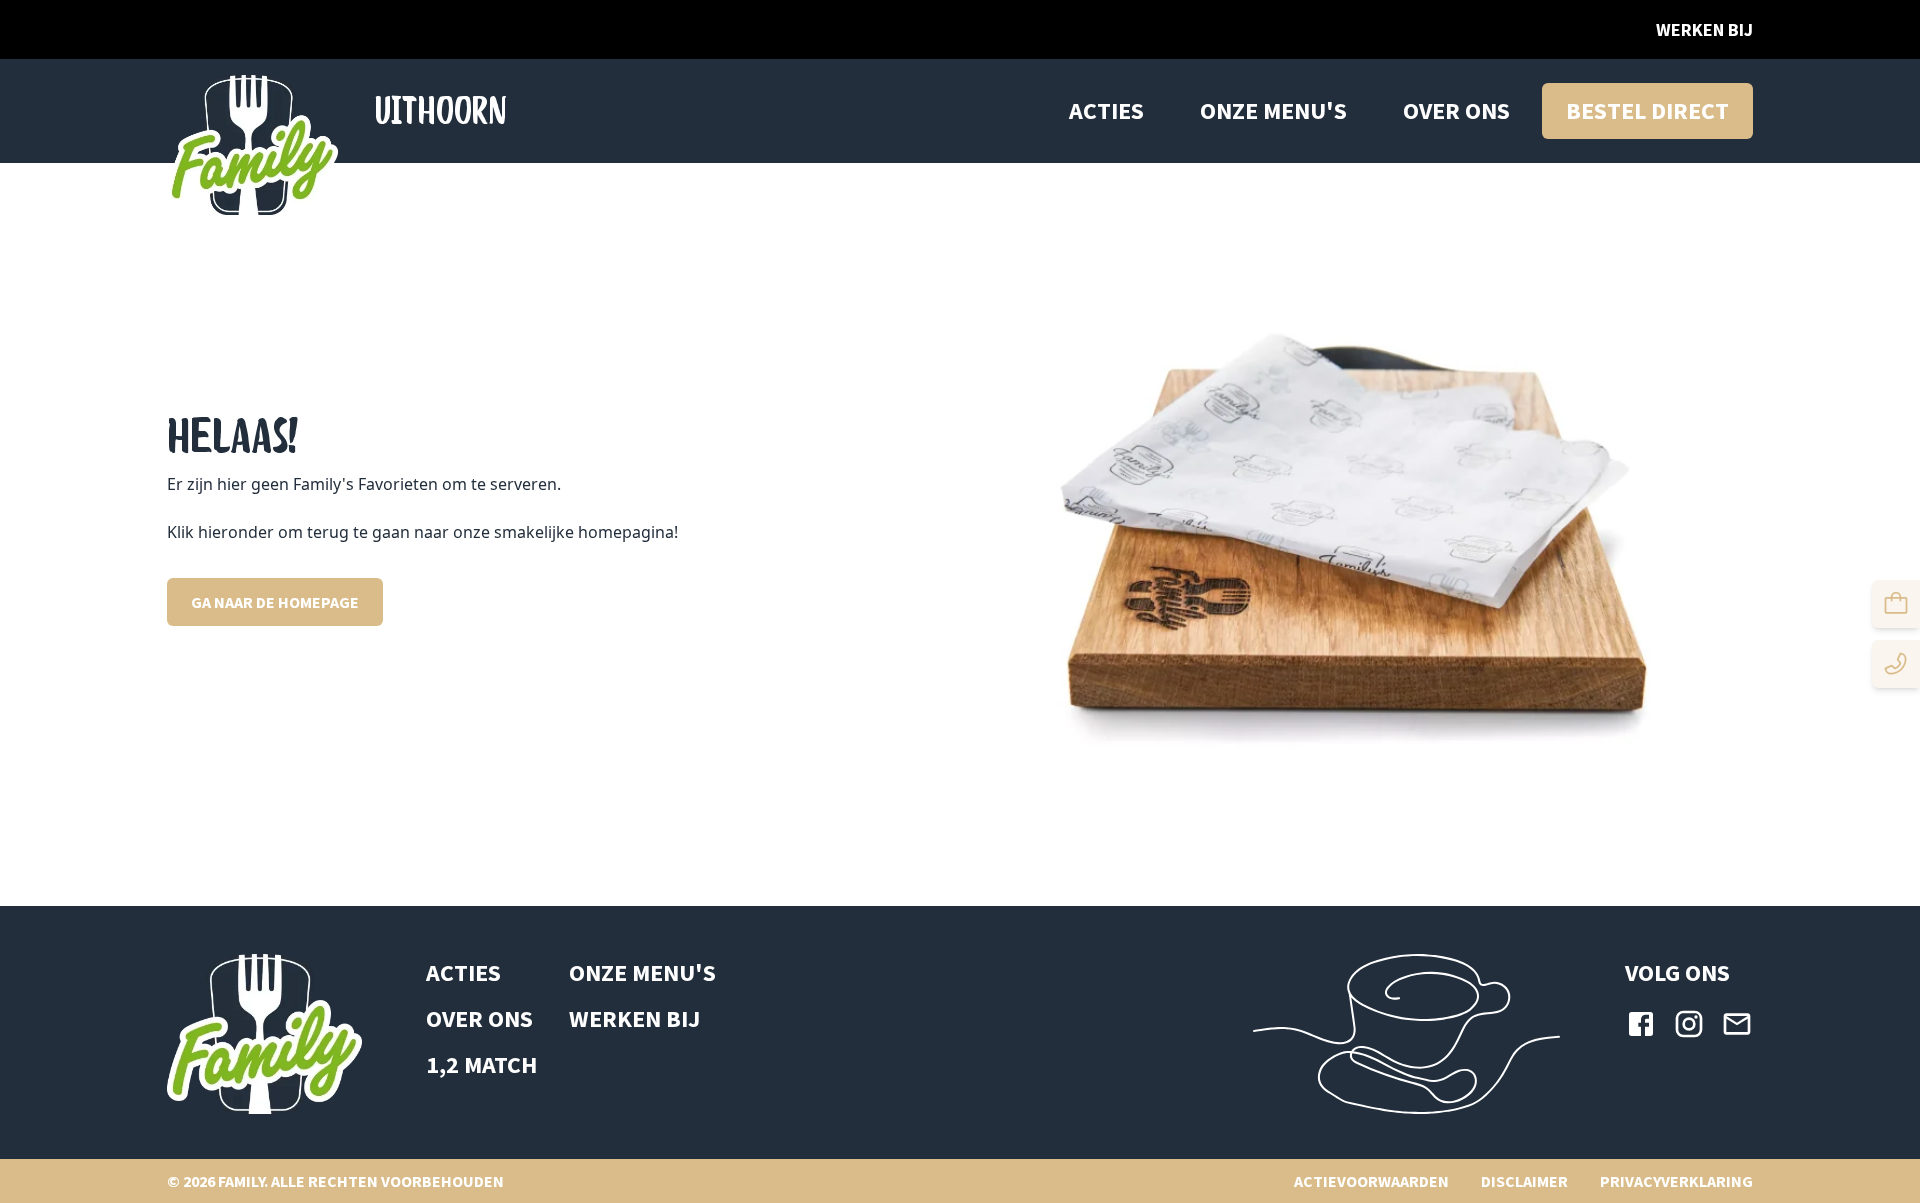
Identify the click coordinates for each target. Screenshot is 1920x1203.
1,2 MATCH (481, 1064)
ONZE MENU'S (1273, 110)
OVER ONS (1456, 110)
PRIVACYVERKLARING (1676, 1181)
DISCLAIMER (1524, 1181)
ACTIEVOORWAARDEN (1371, 1181)
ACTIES (1106, 110)
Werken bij (1704, 29)
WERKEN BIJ (634, 1018)
